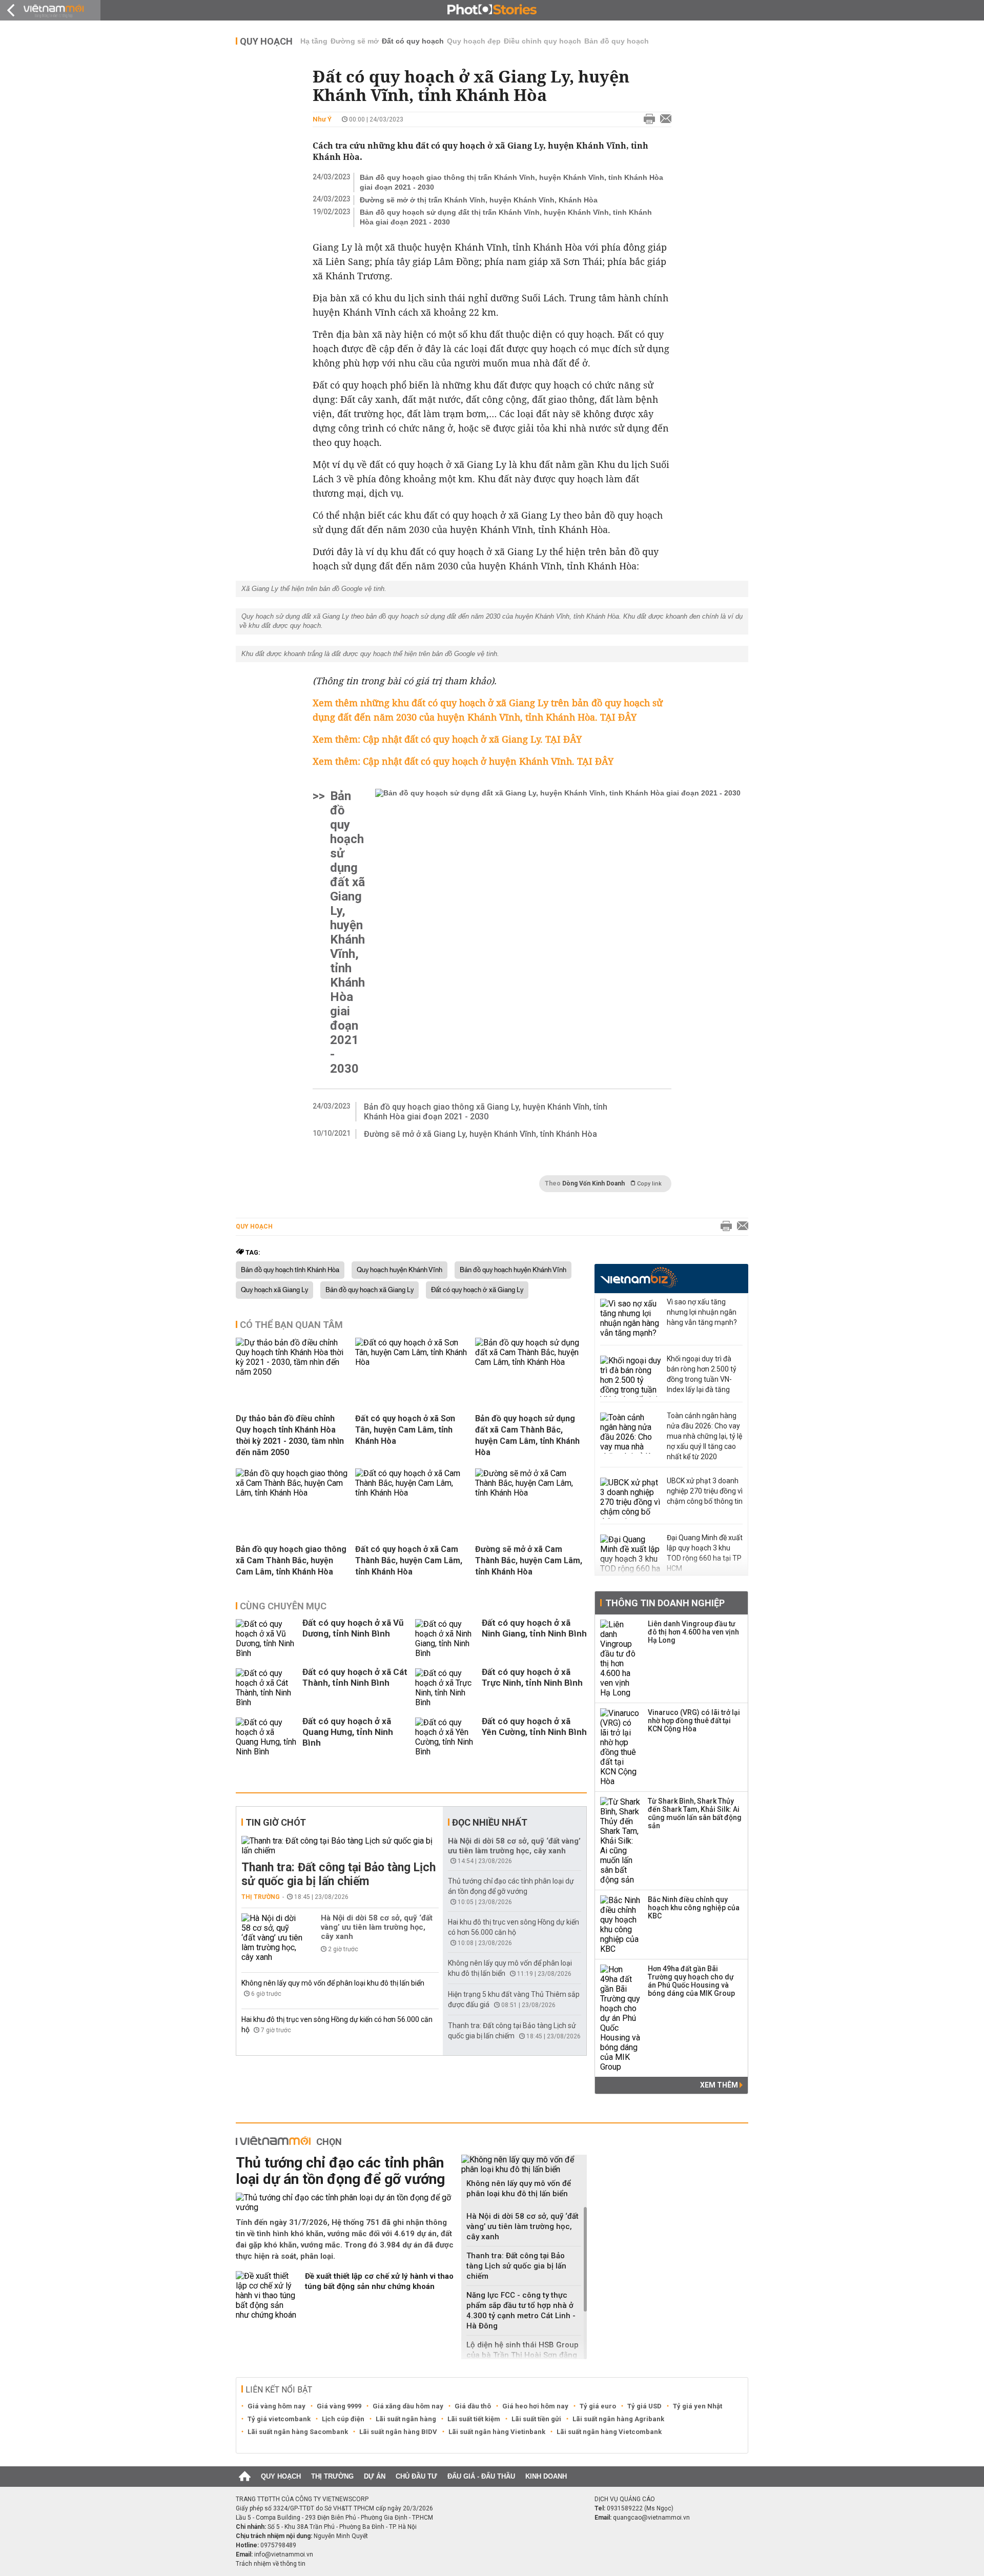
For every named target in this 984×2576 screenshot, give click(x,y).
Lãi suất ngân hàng (406, 2419)
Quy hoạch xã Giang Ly (274, 1290)
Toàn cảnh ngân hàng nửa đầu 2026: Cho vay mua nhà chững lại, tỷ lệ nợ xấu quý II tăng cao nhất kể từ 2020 (704, 1436)
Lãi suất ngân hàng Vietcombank (609, 2432)
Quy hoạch (266, 41)
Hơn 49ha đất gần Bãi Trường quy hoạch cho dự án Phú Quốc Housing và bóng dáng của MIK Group (691, 1981)
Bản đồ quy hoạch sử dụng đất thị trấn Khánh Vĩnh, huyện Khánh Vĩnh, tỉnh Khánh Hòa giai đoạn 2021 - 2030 (506, 217)
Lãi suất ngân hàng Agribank (618, 2419)
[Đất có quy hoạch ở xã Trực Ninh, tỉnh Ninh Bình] (446, 1688)
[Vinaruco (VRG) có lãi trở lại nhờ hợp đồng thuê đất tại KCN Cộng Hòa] (621, 1747)
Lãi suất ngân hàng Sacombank (298, 2432)
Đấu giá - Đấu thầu (481, 2476)
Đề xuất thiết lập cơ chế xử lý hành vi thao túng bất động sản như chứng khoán (379, 2281)
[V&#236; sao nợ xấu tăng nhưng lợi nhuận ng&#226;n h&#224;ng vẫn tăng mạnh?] (631, 1319)
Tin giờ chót (276, 1822)
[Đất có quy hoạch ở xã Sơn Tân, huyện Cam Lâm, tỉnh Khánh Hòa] (411, 1362)
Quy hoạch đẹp (474, 41)
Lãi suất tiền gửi (536, 2419)
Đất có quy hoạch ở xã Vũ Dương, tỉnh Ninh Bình (353, 1628)
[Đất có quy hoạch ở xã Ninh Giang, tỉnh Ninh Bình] (446, 1639)
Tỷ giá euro (598, 2406)
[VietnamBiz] (639, 1277)
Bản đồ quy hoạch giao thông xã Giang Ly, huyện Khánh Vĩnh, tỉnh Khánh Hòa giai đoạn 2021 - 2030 (486, 1112)
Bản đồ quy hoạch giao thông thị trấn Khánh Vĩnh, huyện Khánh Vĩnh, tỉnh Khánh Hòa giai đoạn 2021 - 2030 (511, 182)
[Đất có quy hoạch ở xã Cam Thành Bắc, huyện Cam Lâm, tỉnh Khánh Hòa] (411, 1493)
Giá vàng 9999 (339, 2406)
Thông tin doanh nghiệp (665, 1603)
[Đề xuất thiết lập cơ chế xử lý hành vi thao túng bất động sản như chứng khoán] (266, 2295)
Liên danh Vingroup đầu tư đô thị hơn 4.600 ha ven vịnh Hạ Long (693, 1632)
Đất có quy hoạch (413, 41)
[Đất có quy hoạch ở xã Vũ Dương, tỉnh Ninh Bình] (266, 1639)
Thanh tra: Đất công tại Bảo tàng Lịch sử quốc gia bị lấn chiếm (339, 1874)
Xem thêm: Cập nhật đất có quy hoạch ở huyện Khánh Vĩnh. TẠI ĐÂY (463, 761)
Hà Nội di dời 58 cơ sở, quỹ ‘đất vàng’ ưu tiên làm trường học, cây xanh (377, 1927)
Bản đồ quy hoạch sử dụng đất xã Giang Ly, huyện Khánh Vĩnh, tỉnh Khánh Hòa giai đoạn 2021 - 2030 (347, 932)
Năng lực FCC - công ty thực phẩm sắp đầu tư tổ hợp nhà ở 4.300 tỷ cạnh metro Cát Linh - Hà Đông (521, 2311)
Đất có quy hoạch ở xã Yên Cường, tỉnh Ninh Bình (534, 1726)
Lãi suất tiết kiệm (474, 2419)
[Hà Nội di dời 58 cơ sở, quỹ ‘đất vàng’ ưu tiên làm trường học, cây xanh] (272, 1938)
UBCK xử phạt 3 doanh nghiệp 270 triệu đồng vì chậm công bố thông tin (705, 1491)
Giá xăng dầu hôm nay (408, 2406)
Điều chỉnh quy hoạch (542, 41)
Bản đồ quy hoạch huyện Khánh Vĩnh (513, 1270)
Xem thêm (720, 2085)
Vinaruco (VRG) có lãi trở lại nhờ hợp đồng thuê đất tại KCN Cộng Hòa (694, 1721)
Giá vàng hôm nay (276, 2406)
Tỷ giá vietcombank (279, 2419)
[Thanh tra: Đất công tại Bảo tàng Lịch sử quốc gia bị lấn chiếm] (340, 1846)
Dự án (375, 2476)
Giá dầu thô (473, 2406)
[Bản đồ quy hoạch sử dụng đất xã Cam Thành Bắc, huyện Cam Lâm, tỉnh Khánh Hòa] (531, 1362)
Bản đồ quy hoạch (617, 41)
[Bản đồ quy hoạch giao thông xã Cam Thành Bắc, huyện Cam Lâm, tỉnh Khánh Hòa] (292, 1493)
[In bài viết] (647, 119)
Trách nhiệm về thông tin (271, 2564)
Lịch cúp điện (343, 2419)
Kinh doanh (546, 2476)
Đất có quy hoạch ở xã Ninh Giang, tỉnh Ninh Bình (534, 1628)
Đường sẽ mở (355, 41)
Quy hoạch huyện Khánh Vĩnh (399, 1270)
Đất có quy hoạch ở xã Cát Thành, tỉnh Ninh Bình (355, 1677)
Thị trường (261, 1897)
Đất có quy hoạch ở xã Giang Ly (477, 1290)
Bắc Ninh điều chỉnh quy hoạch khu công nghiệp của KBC (694, 1908)
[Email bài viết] (663, 119)
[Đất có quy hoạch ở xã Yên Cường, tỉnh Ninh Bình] (446, 1737)
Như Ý (322, 119)
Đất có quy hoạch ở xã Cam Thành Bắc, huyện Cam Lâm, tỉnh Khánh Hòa (409, 1560)
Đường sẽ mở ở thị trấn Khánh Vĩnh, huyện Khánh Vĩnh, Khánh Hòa (479, 200)
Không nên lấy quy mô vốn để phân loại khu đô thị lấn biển (333, 1983)
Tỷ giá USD (644, 2406)
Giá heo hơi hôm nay (535, 2406)
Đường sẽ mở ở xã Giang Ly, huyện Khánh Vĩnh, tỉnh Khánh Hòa (480, 1134)
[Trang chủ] (245, 2477)
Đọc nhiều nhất (490, 1822)
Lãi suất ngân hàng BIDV (398, 2432)
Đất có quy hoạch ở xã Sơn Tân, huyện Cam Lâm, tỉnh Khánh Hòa (405, 1430)
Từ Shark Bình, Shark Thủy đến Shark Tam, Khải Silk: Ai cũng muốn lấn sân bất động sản (695, 1813)
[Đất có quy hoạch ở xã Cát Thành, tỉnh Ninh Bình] (266, 1688)
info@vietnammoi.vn (284, 2554)
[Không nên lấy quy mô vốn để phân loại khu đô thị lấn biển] (524, 2164)
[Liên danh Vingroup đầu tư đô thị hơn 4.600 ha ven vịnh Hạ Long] (621, 1659)
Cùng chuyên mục (283, 1606)
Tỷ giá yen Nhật (698, 2406)
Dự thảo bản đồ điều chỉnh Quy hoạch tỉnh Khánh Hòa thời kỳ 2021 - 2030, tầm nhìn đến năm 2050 (290, 1435)
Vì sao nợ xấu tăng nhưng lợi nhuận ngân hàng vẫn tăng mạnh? (702, 1312)
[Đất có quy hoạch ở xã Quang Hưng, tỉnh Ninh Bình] (266, 1737)
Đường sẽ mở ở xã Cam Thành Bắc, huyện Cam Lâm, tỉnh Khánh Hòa (529, 1560)
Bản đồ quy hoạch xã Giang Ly (370, 1290)
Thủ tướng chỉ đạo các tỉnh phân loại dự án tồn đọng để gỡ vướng (340, 2171)
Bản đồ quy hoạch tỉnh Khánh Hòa (290, 1270)
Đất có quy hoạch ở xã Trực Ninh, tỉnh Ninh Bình (532, 1677)
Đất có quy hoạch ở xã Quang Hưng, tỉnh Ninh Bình (348, 1732)
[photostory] (492, 10)
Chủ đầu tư (416, 2476)
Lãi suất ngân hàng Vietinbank (497, 2432)
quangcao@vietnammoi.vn (651, 2518)
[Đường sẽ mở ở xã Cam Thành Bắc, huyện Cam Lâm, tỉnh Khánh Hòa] (531, 1493)
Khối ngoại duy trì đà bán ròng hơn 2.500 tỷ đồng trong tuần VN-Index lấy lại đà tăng (702, 1374)
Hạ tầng (314, 41)
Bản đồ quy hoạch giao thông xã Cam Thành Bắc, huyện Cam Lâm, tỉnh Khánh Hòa (291, 1560)
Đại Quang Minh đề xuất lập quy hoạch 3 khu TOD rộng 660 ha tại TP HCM (705, 1553)
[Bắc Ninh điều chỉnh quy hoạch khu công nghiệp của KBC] (621, 1925)
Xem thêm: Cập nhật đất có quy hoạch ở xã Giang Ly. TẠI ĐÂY (447, 739)
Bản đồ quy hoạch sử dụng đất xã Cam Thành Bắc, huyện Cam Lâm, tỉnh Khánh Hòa (527, 1435)
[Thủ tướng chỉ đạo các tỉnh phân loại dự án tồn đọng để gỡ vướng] (345, 2202)
